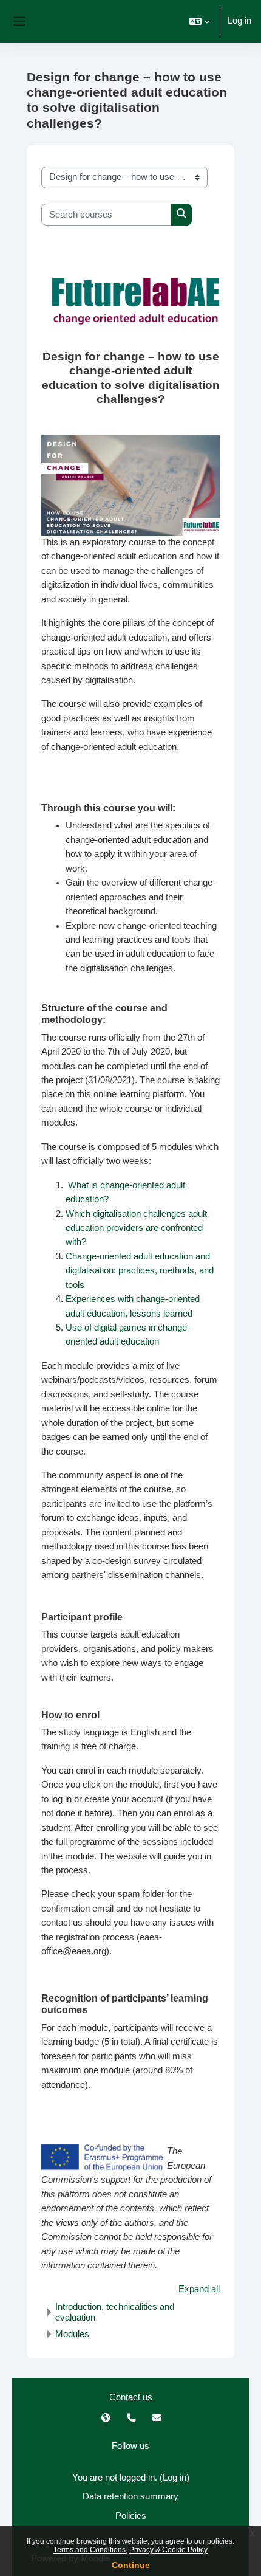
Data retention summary (130, 2496)
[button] (199, 21)
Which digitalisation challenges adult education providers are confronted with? (136, 1228)
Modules (72, 2334)
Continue (131, 2565)
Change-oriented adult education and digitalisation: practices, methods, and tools (140, 1271)
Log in (239, 21)
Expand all (199, 2289)
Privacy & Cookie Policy (168, 2550)
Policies (131, 2516)
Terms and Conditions (90, 2550)
